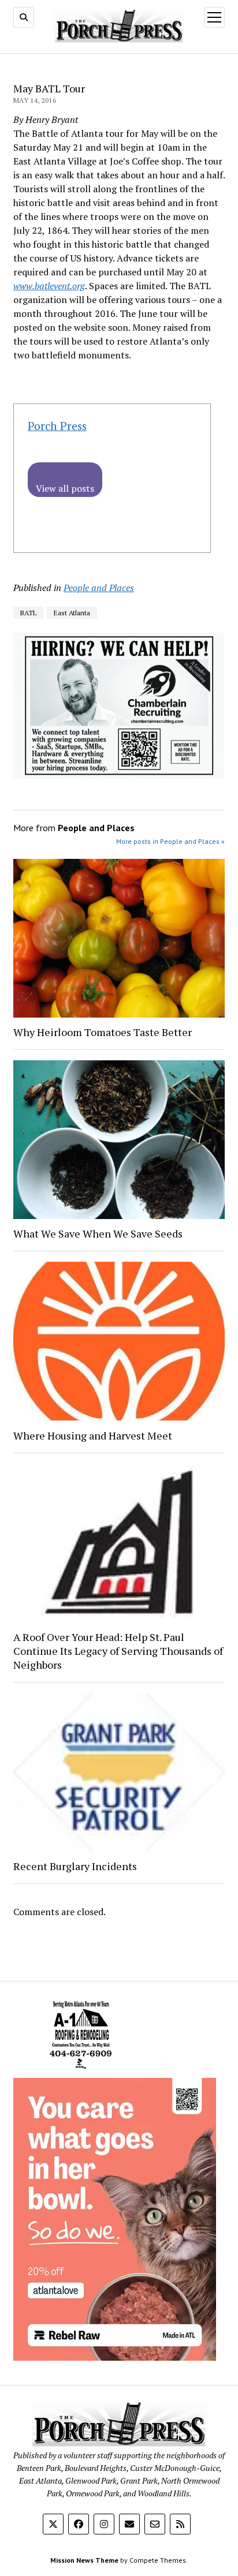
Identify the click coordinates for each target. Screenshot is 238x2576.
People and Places (99, 588)
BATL (28, 613)
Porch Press (57, 426)
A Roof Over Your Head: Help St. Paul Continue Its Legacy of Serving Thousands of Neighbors (118, 1651)
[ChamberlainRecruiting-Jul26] (119, 775)
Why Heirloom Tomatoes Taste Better (103, 1032)
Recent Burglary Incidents (75, 1866)
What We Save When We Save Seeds (98, 1233)
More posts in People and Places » (170, 841)
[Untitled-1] (81, 2071)
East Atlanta (72, 613)
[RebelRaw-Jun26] (115, 2357)
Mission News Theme (84, 2560)
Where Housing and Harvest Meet (93, 1435)
